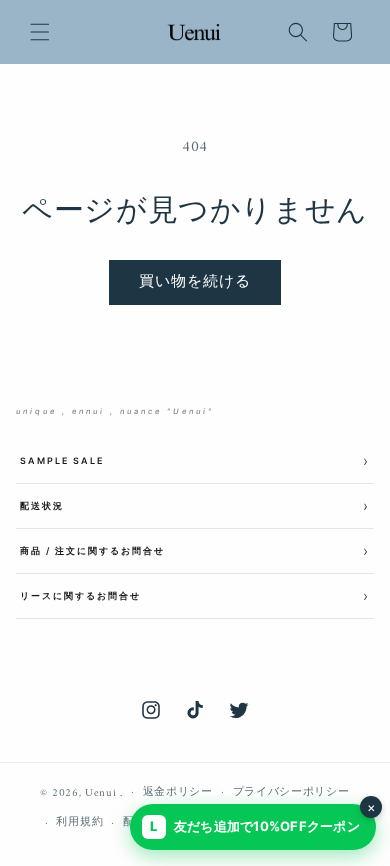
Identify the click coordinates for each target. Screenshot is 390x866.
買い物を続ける (195, 282)
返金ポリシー (178, 792)
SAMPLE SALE (62, 460)
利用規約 (79, 822)
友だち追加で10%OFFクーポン (262, 819)
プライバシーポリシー (291, 792)
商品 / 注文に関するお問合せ (92, 550)
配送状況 (42, 505)
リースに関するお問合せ (80, 595)
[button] (40, 32)
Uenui (101, 792)
